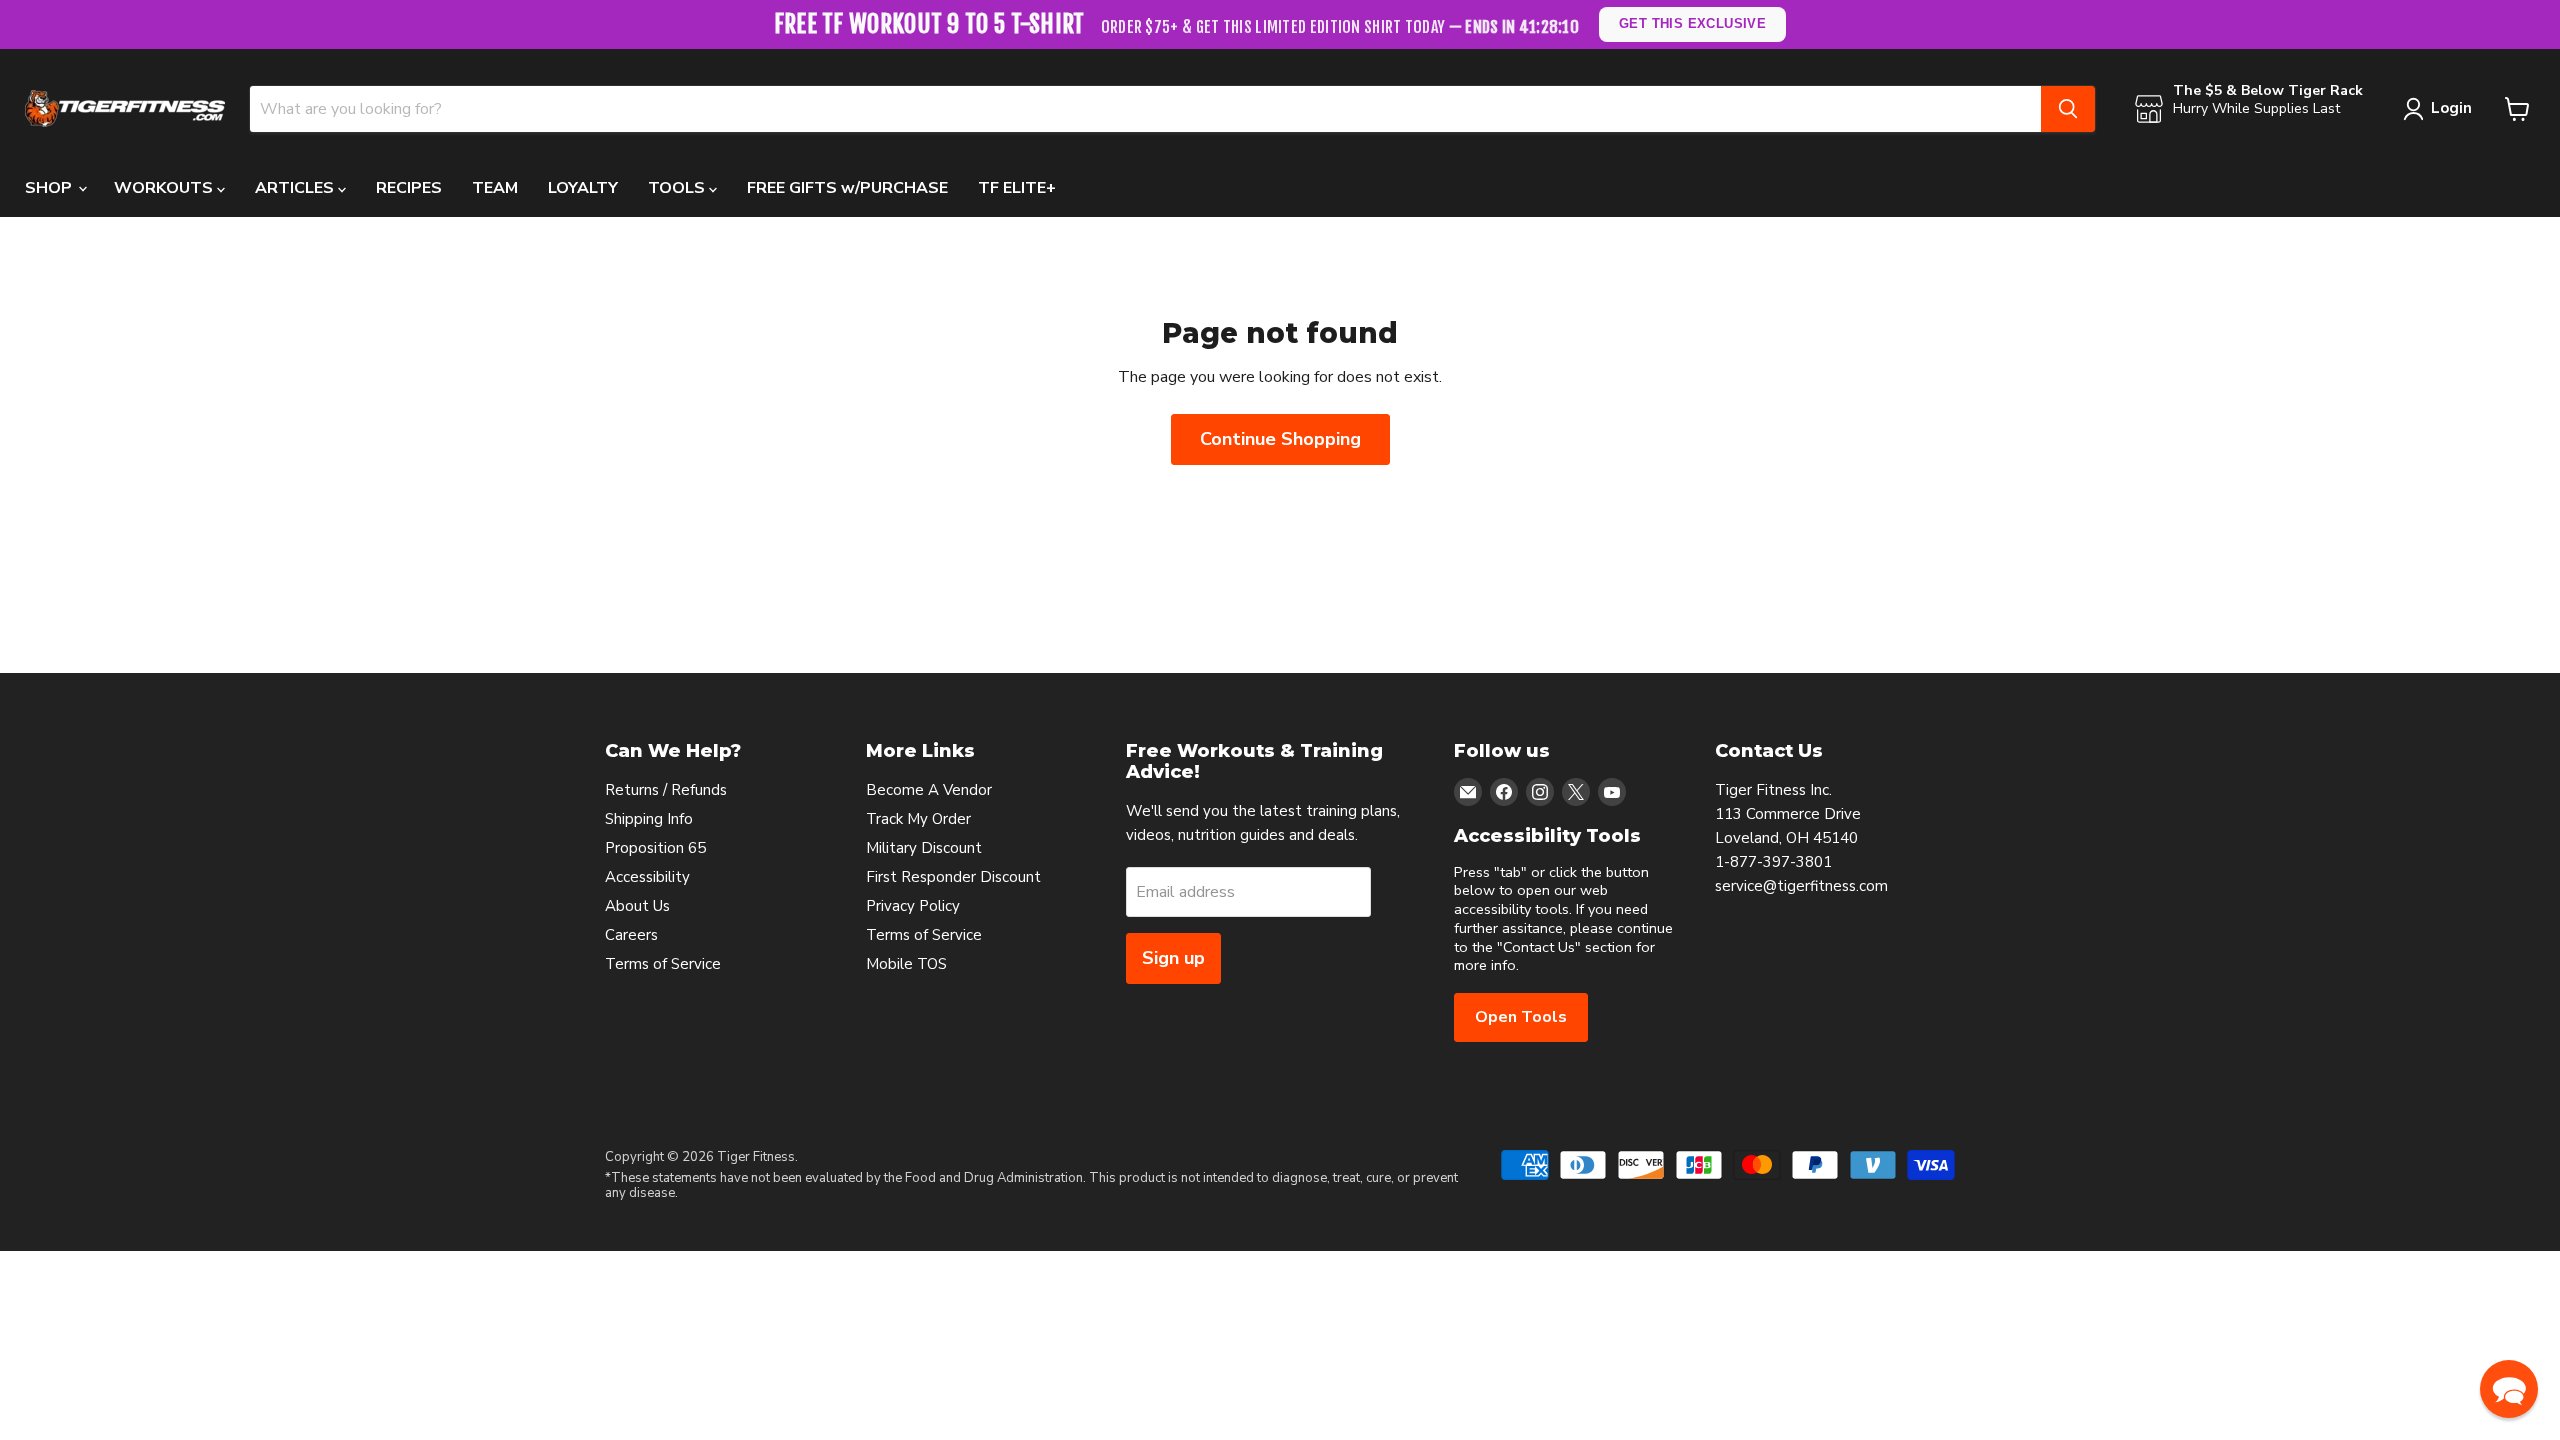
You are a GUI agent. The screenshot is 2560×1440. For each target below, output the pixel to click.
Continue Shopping (1280, 439)
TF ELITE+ (1017, 188)
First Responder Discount (953, 877)
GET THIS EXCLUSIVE (1693, 23)
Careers (631, 935)
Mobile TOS (906, 964)
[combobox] (1145, 109)
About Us (637, 906)
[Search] (2068, 109)
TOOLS (678, 188)
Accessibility (647, 877)
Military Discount (924, 848)
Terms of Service (663, 964)
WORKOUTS (165, 188)
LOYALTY (583, 188)
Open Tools (1521, 1017)
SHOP (50, 188)
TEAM (495, 188)
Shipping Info (649, 819)
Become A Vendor (929, 790)
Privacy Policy (913, 906)
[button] (2509, 1389)
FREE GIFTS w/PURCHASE (847, 188)
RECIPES (409, 188)
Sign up (1173, 958)
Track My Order (918, 819)
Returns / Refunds (666, 790)
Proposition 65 (655, 848)
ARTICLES (296, 188)
